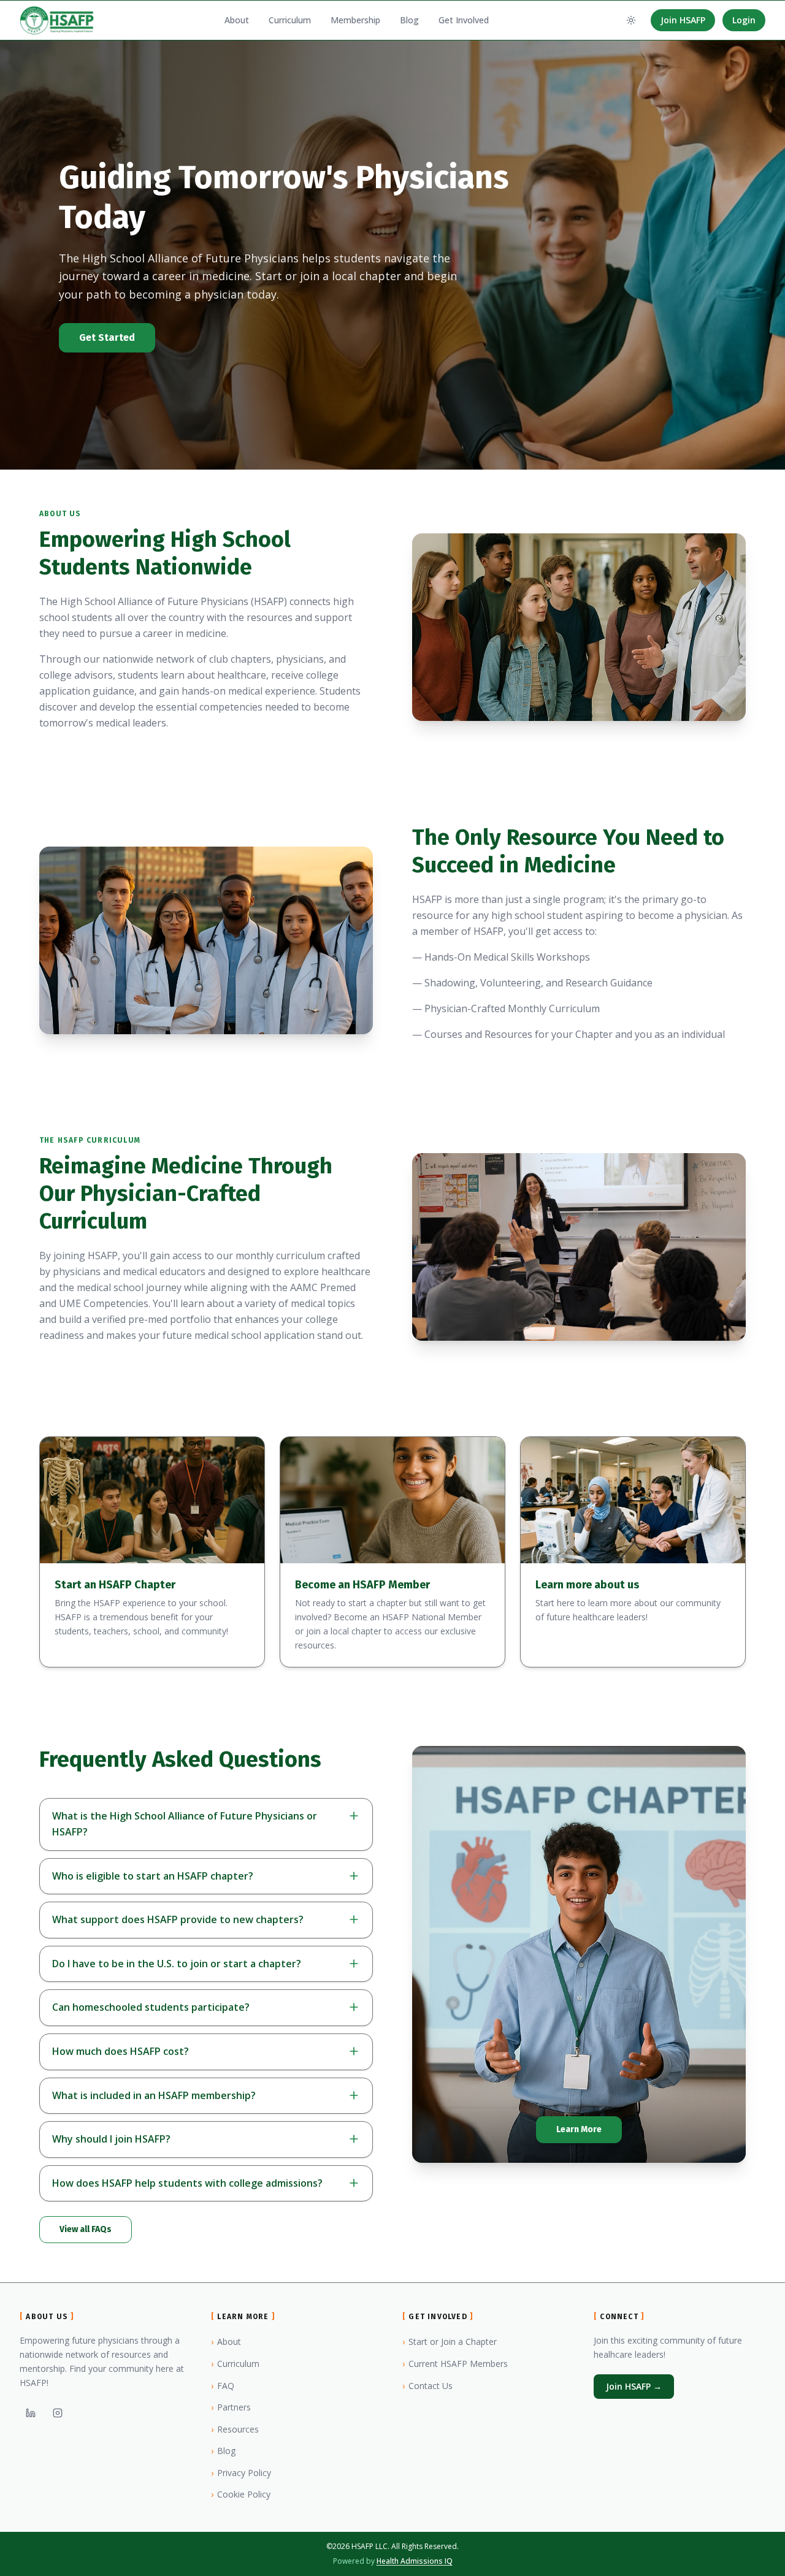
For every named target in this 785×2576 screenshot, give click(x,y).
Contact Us (427, 2386)
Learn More (579, 2129)
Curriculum (290, 20)
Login (744, 20)
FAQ (223, 2386)
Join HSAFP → (634, 2386)
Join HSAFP (683, 20)
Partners (231, 2407)
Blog (409, 20)
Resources (235, 2429)
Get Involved (464, 20)
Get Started (107, 337)
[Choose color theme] (631, 20)
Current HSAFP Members (455, 2364)
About (237, 20)
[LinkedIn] (31, 2413)
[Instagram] (58, 2413)
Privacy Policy (241, 2473)
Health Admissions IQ (415, 2561)
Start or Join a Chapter (450, 2342)
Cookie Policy (241, 2494)
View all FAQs (86, 2229)
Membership (355, 20)
